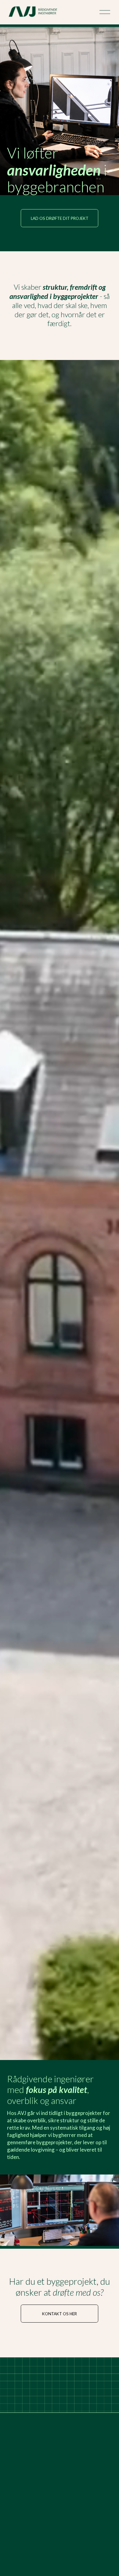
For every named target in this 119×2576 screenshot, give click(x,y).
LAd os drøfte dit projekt (60, 218)
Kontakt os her (60, 2314)
